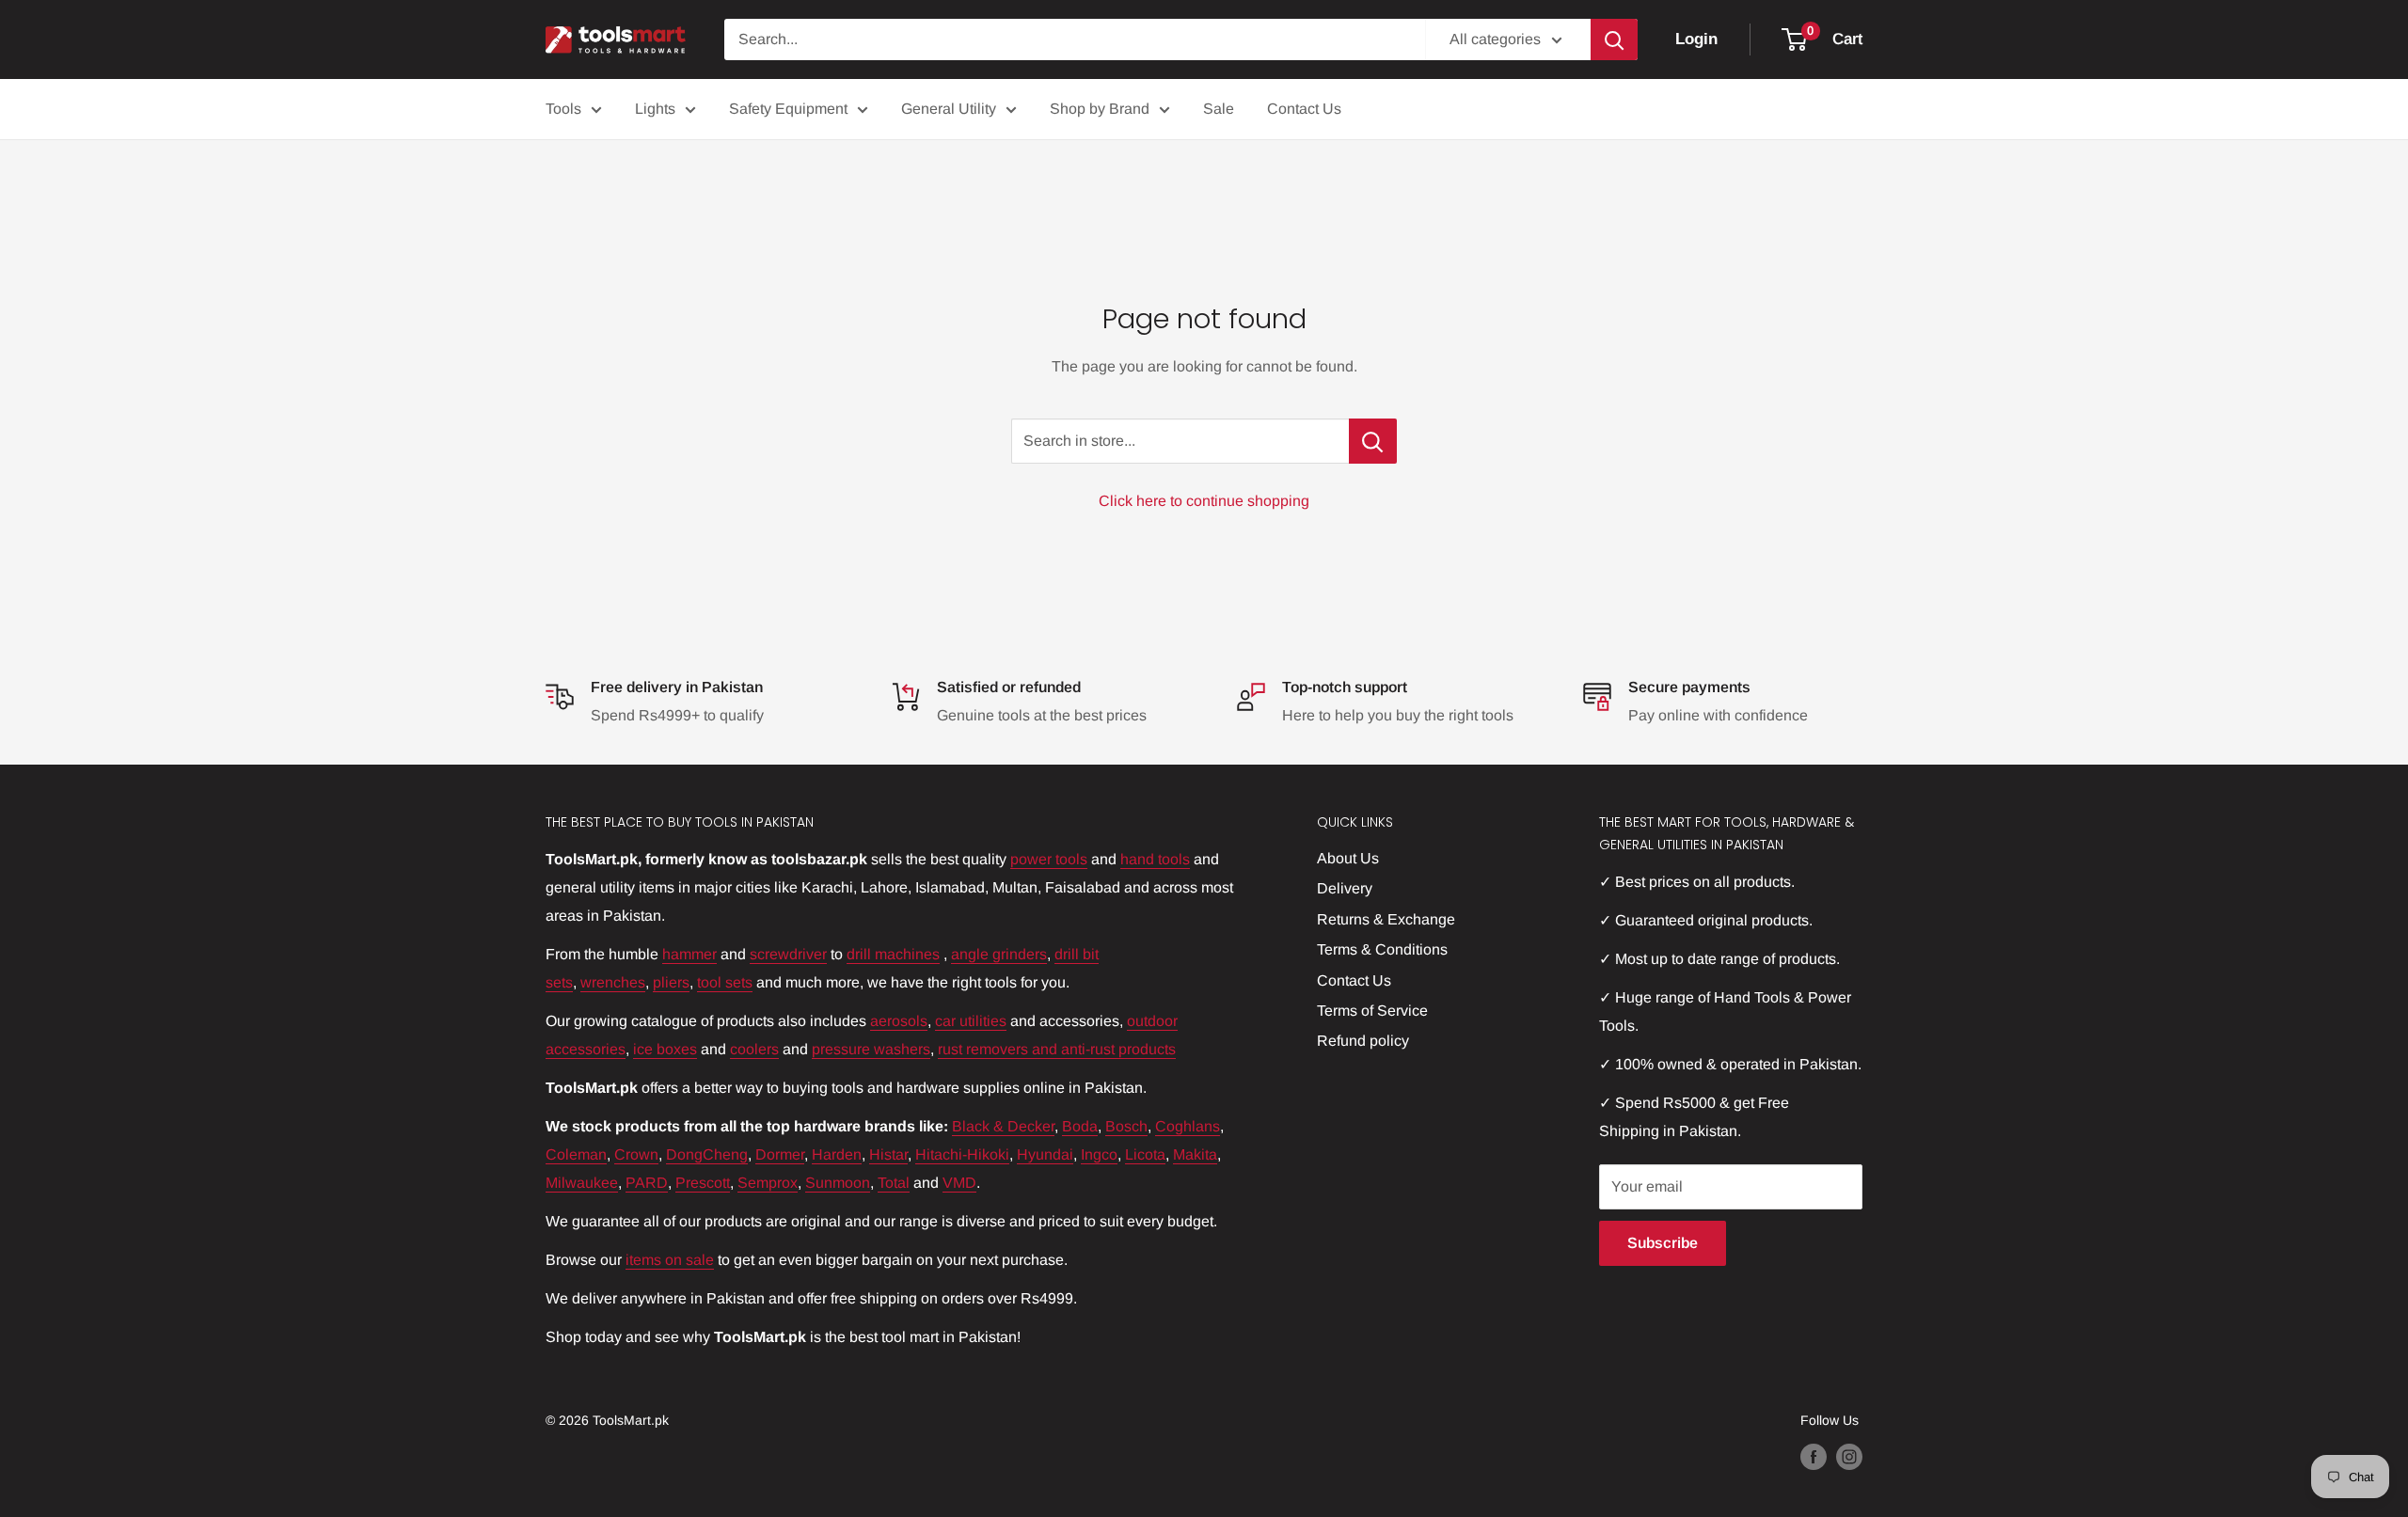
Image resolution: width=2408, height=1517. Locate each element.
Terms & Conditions (1382, 949)
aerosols (899, 1021)
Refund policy (1363, 1041)
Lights (655, 109)
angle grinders (999, 954)
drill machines (893, 954)
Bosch (1126, 1126)
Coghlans (1188, 1126)
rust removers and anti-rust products (1057, 1049)
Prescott (703, 1183)
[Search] (1614, 40)
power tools (1049, 859)
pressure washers (871, 1049)
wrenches (613, 982)
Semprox (768, 1183)
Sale (1219, 109)
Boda (1080, 1126)
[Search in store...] (1373, 441)
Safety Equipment (788, 109)
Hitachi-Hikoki (962, 1154)
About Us (1348, 858)
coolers (754, 1049)
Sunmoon (838, 1183)
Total (894, 1183)
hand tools (1155, 859)
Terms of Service (1372, 1011)
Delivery (1345, 888)
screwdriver (788, 954)
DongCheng (707, 1154)
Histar (888, 1154)
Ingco (1099, 1154)
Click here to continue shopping (1204, 501)
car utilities (971, 1021)
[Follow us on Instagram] (1849, 1457)
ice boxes (665, 1049)
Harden (837, 1154)
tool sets (725, 982)
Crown (636, 1154)
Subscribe (1663, 1243)
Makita (1195, 1154)
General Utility (949, 109)
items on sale (670, 1260)
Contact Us (1304, 109)
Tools (563, 109)
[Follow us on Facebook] (1814, 1457)
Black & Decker (1003, 1126)
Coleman (576, 1154)
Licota (1145, 1154)
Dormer (780, 1154)
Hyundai (1045, 1154)
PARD (647, 1183)
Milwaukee (582, 1183)
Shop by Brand (1100, 109)
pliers (671, 982)
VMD (959, 1183)
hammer (689, 954)
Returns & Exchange (1386, 919)
